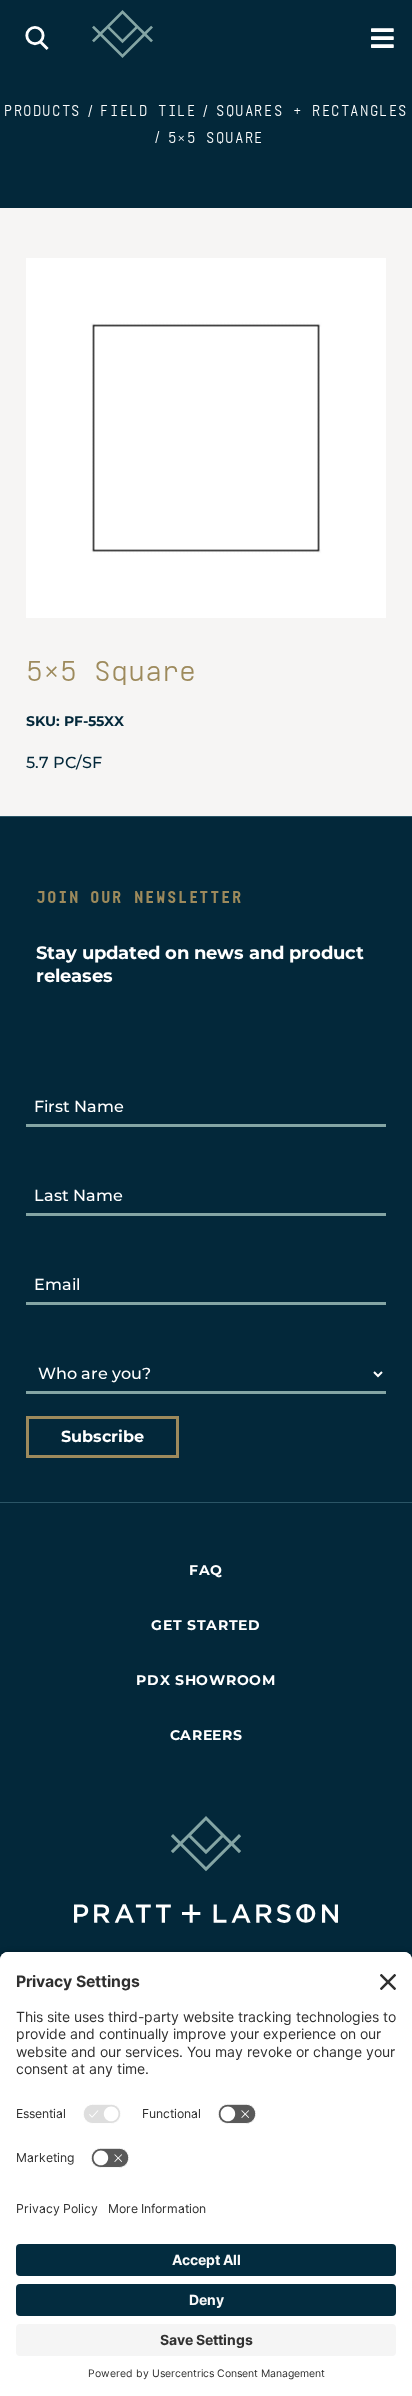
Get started (206, 1625)
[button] (41, 37)
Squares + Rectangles (312, 111)
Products (42, 111)
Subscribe (102, 1436)
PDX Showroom (205, 1680)
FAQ (206, 1570)
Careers (206, 1735)
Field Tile (148, 111)
